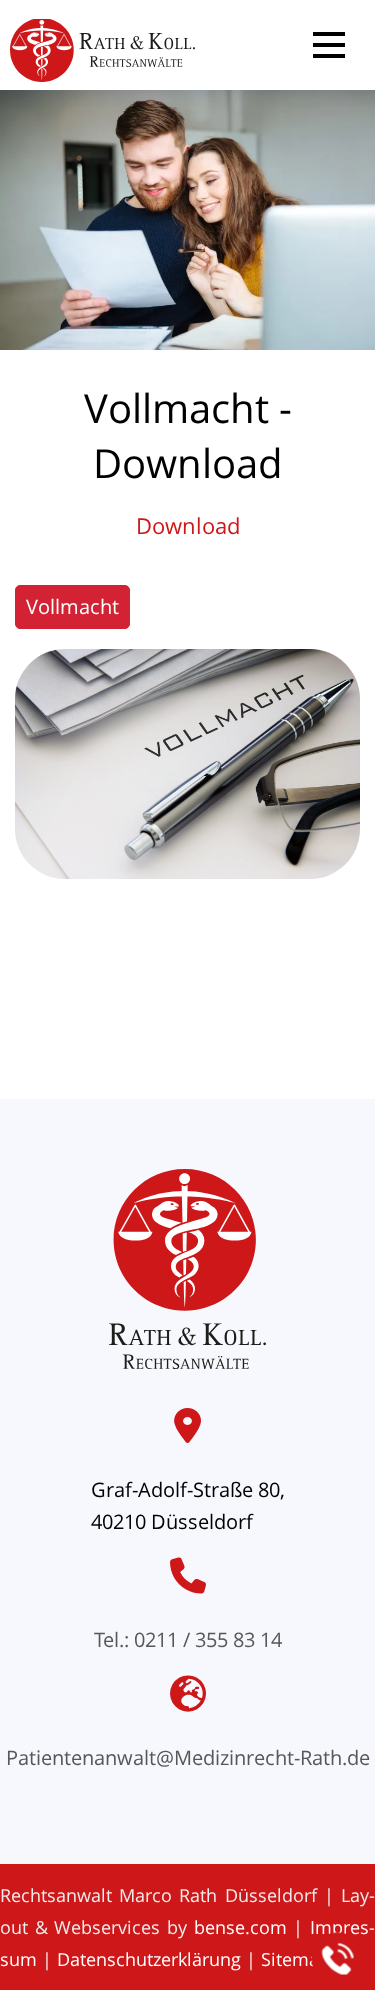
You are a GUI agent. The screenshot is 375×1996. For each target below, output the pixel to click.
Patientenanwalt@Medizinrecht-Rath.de (188, 1757)
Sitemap (295, 1959)
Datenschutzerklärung (149, 1959)
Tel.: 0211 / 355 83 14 (188, 1639)
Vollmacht (72, 606)
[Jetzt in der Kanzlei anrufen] (338, 1959)
